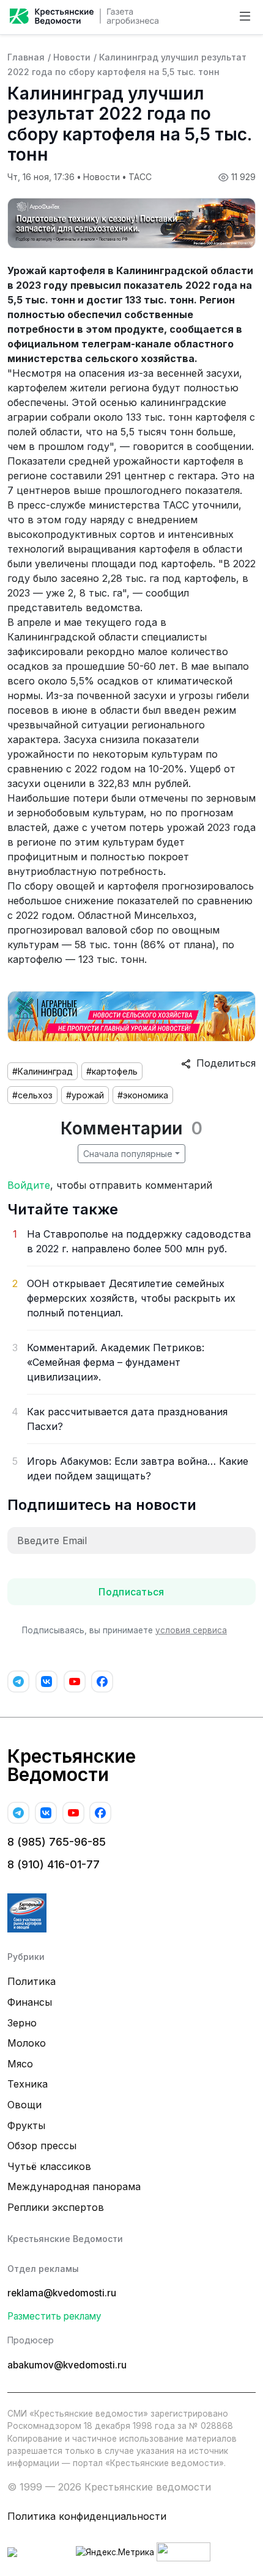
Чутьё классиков (49, 2166)
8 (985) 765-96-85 (57, 1842)
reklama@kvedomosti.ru (62, 2293)
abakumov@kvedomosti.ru (67, 2365)
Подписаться (131, 1592)
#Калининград (43, 1071)
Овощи (24, 2105)
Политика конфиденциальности (87, 2516)
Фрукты (26, 2125)
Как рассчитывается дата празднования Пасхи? (127, 1419)
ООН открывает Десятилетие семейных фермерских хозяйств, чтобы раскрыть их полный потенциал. (131, 1298)
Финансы (30, 2002)
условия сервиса (191, 1630)
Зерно (22, 2023)
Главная (26, 57)
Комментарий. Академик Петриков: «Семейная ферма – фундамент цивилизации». (116, 1362)
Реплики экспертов (56, 2207)
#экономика (143, 1095)
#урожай (85, 1095)
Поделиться (223, 1063)
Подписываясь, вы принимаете (124, 1630)
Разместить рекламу (54, 2316)
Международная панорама (74, 2186)
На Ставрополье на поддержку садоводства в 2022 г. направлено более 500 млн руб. (139, 1241)
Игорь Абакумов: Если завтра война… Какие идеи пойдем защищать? (138, 1468)
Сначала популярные (128, 1154)
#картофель (112, 1071)
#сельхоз (32, 1095)
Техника (28, 2084)
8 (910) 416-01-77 (54, 1864)
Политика (31, 1981)
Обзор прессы (42, 2146)
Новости (72, 57)
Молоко (27, 2043)
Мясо (20, 2064)
